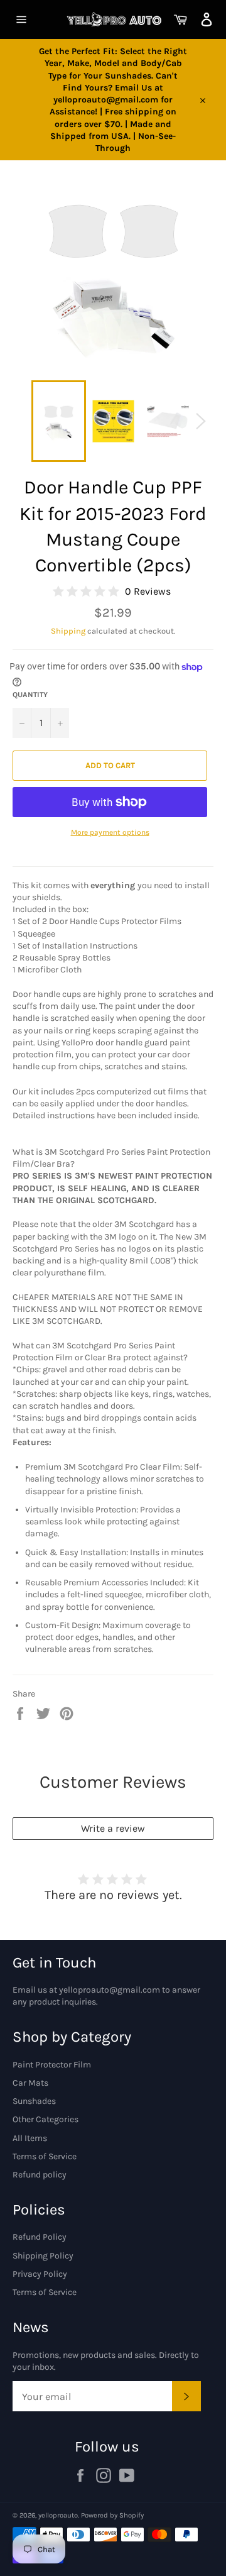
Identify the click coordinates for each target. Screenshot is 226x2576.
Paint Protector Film (52, 2065)
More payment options (110, 832)
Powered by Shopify (112, 2515)
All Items (30, 2138)
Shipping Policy (43, 2256)
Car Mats (30, 2083)
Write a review (113, 1828)
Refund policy (40, 2175)
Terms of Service (45, 2156)
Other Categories (46, 2119)
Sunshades (34, 2101)
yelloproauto (58, 2515)
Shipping (68, 631)
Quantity (30, 695)
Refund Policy (40, 2237)
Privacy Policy (40, 2274)
